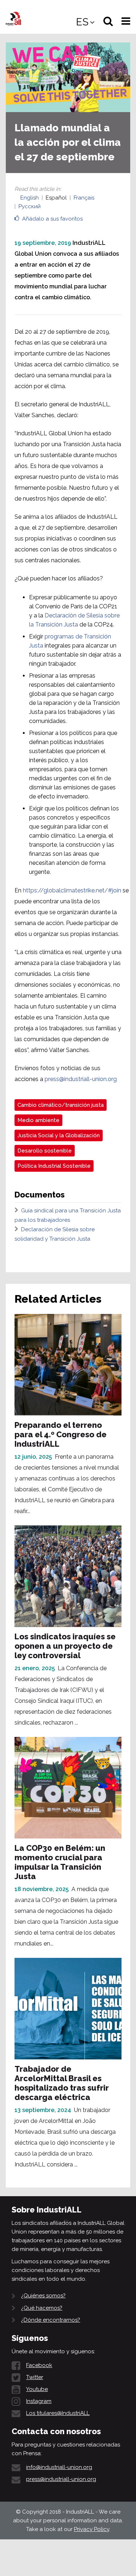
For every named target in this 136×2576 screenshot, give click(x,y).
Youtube (37, 2389)
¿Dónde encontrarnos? (51, 2320)
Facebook (39, 2365)
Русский (30, 206)
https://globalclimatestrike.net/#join (72, 890)
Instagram (39, 2401)
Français (84, 198)
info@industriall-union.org (59, 2467)
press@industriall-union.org (81, 1079)
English (30, 198)
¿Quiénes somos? (43, 2296)
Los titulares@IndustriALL (58, 2413)
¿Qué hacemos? (42, 2308)
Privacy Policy (92, 2529)
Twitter (35, 2377)
